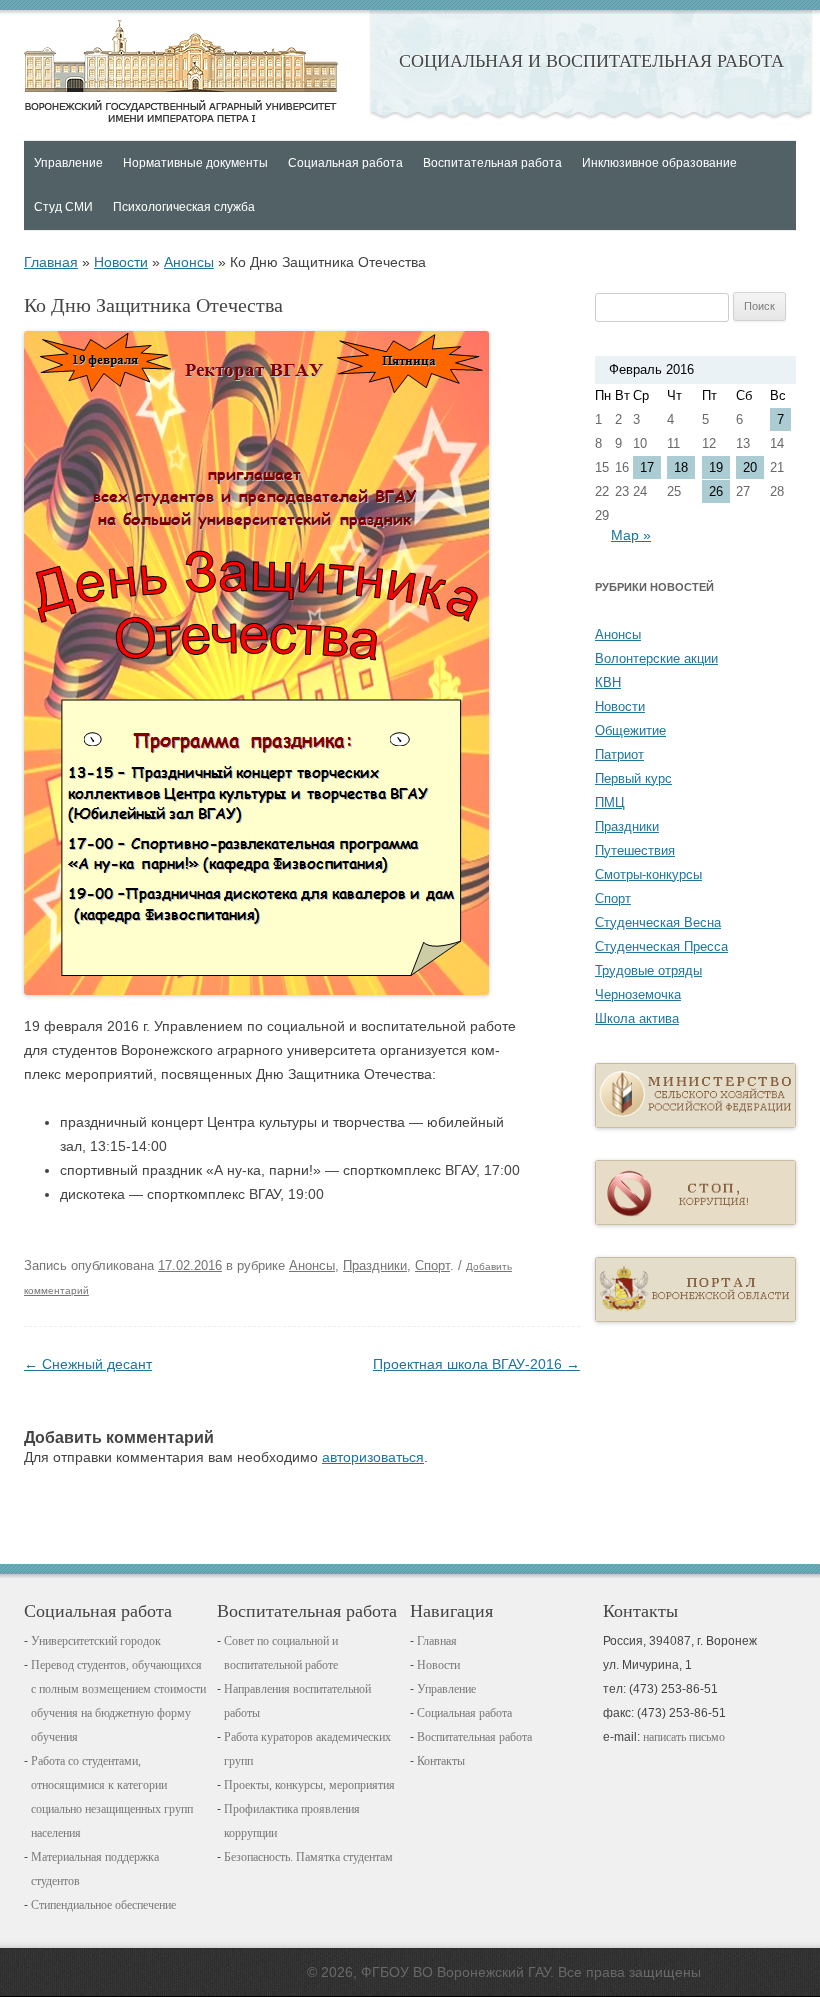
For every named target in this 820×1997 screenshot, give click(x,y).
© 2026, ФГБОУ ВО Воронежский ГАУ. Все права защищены (504, 1972)
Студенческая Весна (658, 922)
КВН (608, 682)
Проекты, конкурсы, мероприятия (309, 1785)
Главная (181, 71)
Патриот (619, 754)
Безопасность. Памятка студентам (308, 1857)
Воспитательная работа (474, 1737)
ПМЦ (610, 802)
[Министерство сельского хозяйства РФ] (695, 1123)
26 (716, 491)
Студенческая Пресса (661, 946)
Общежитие (630, 730)
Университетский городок (96, 1641)
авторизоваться (373, 1457)
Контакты (441, 1761)
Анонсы (189, 262)
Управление (446, 1689)
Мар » (631, 535)
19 (716, 467)
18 (681, 467)
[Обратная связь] (695, 1220)
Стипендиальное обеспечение (103, 1905)
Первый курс (633, 778)
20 (750, 467)
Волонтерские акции (656, 658)
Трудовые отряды (648, 970)
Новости (121, 262)
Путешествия (635, 850)
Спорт (432, 1265)
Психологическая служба (184, 207)
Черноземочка (638, 994)
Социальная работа (464, 1713)
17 (647, 467)
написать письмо (684, 1737)
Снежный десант (88, 1364)
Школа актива (637, 1018)
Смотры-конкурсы (648, 874)
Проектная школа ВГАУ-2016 (476, 1364)
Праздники (375, 1265)
